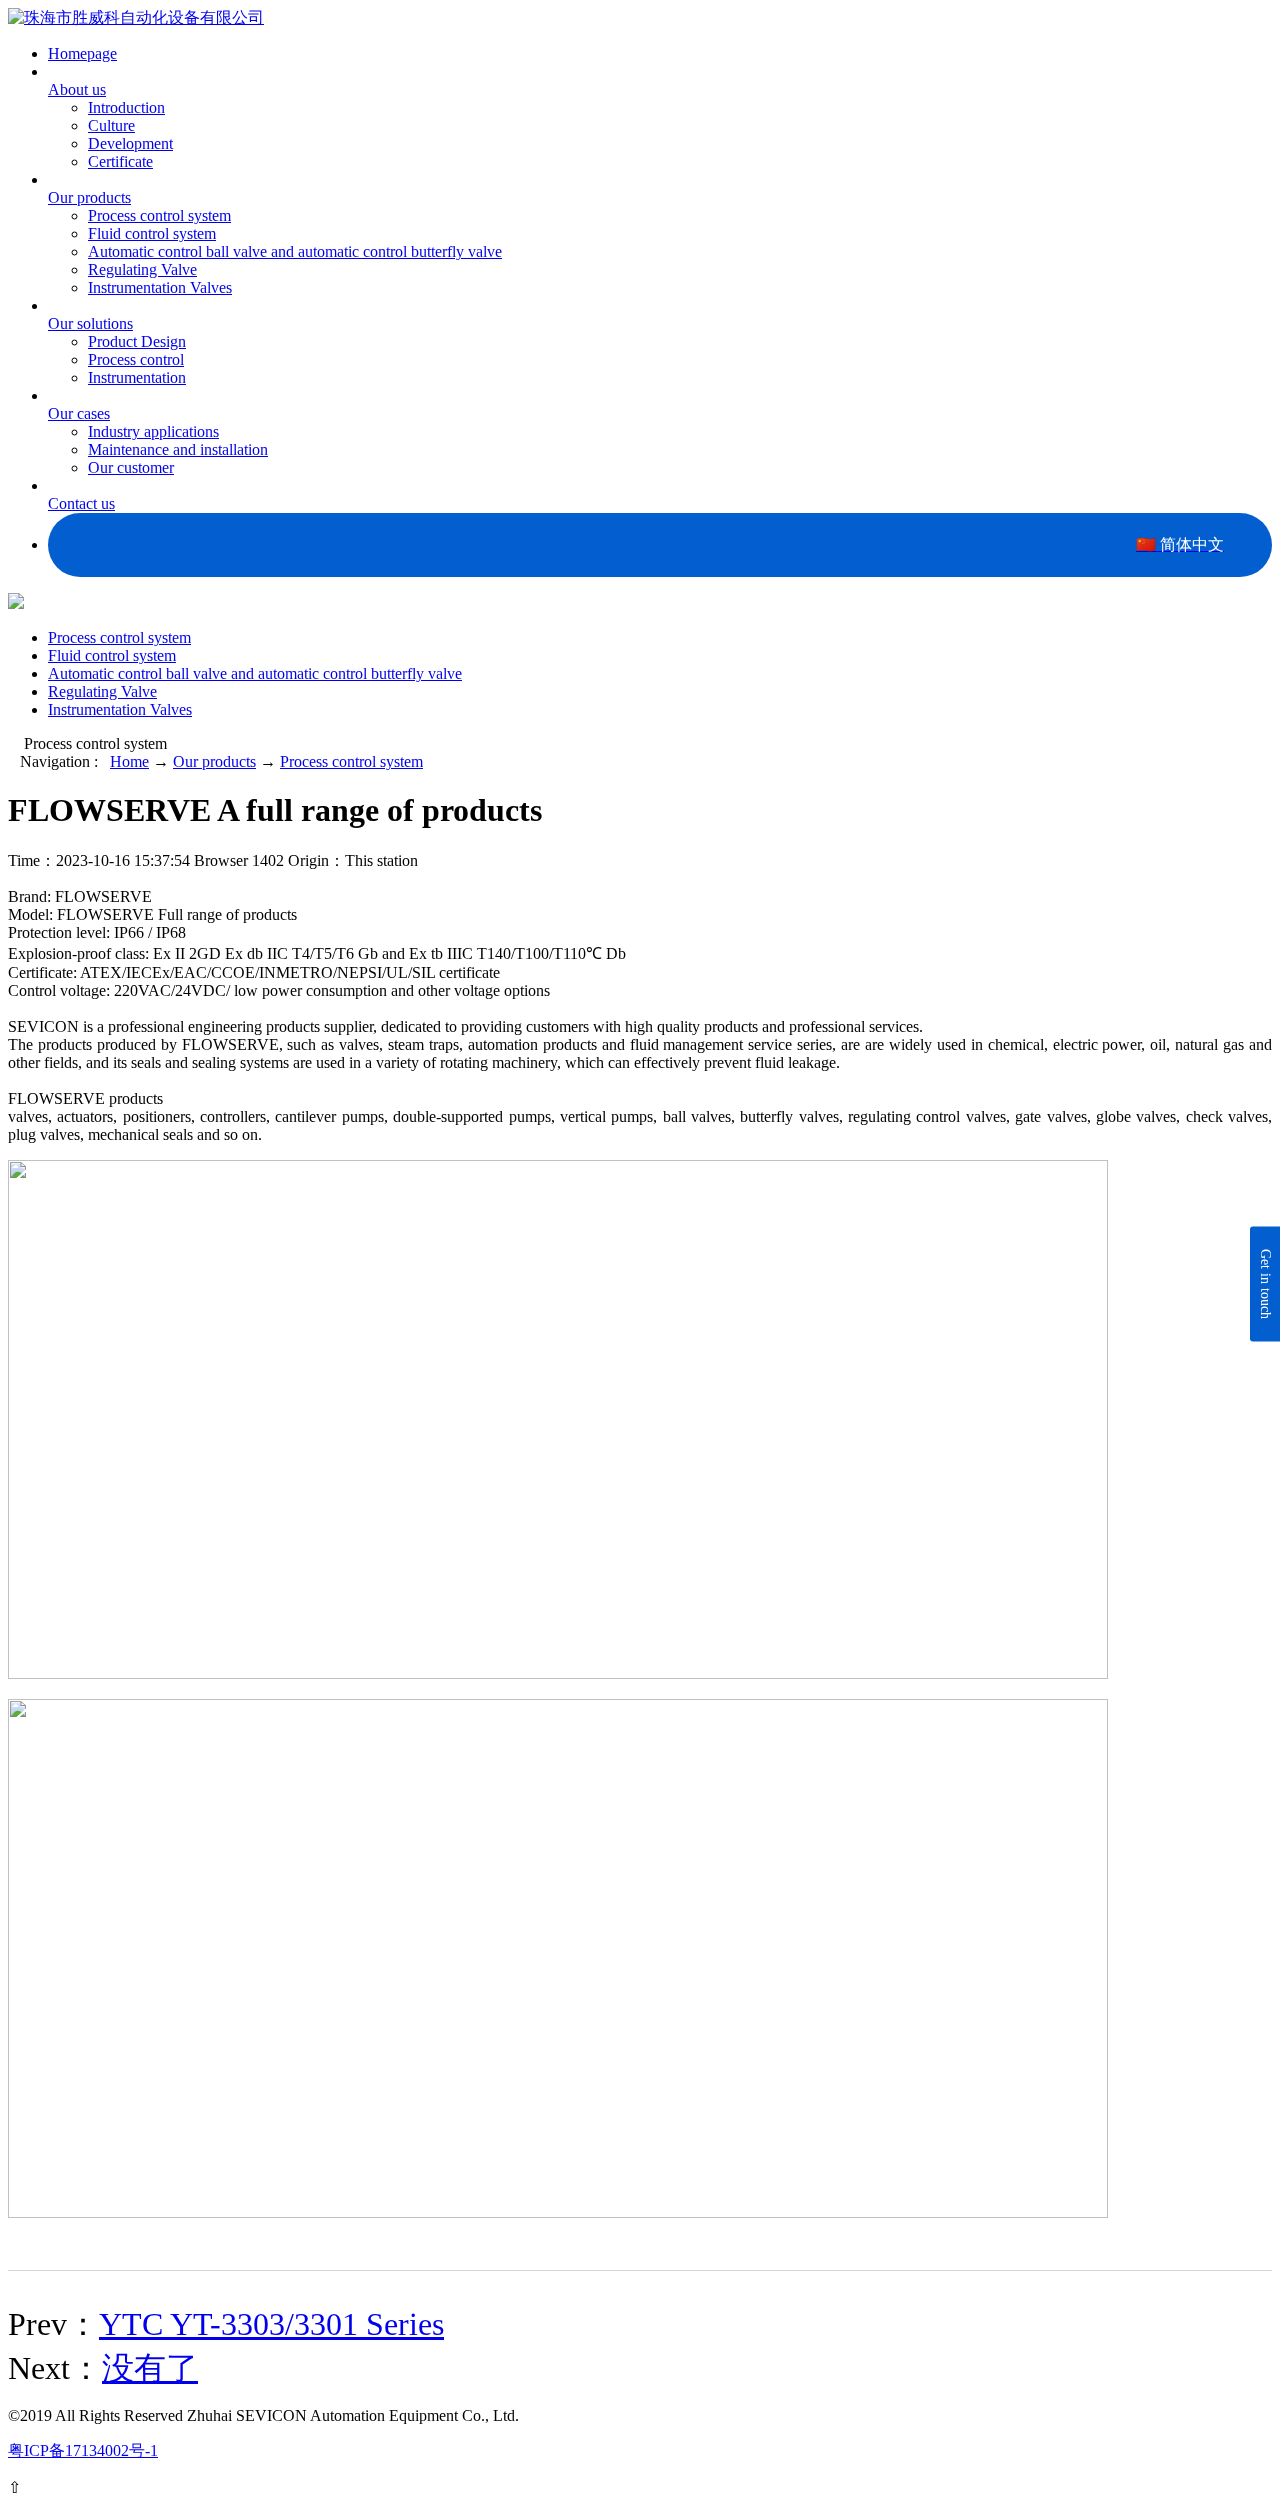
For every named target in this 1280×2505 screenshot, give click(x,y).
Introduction (126, 107)
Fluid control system (152, 233)
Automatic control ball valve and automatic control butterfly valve (295, 251)
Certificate (120, 161)
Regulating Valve (142, 269)
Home (129, 761)
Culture (111, 125)
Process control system (159, 215)
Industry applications (153, 431)
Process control (136, 359)
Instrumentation (137, 377)
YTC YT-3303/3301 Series (271, 2324)
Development (130, 143)
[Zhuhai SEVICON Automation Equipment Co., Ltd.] (136, 17)
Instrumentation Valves (160, 287)
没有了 (150, 2368)
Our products (214, 761)
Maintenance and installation (178, 449)
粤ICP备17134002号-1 (83, 2450)
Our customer (131, 467)
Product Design (137, 341)
